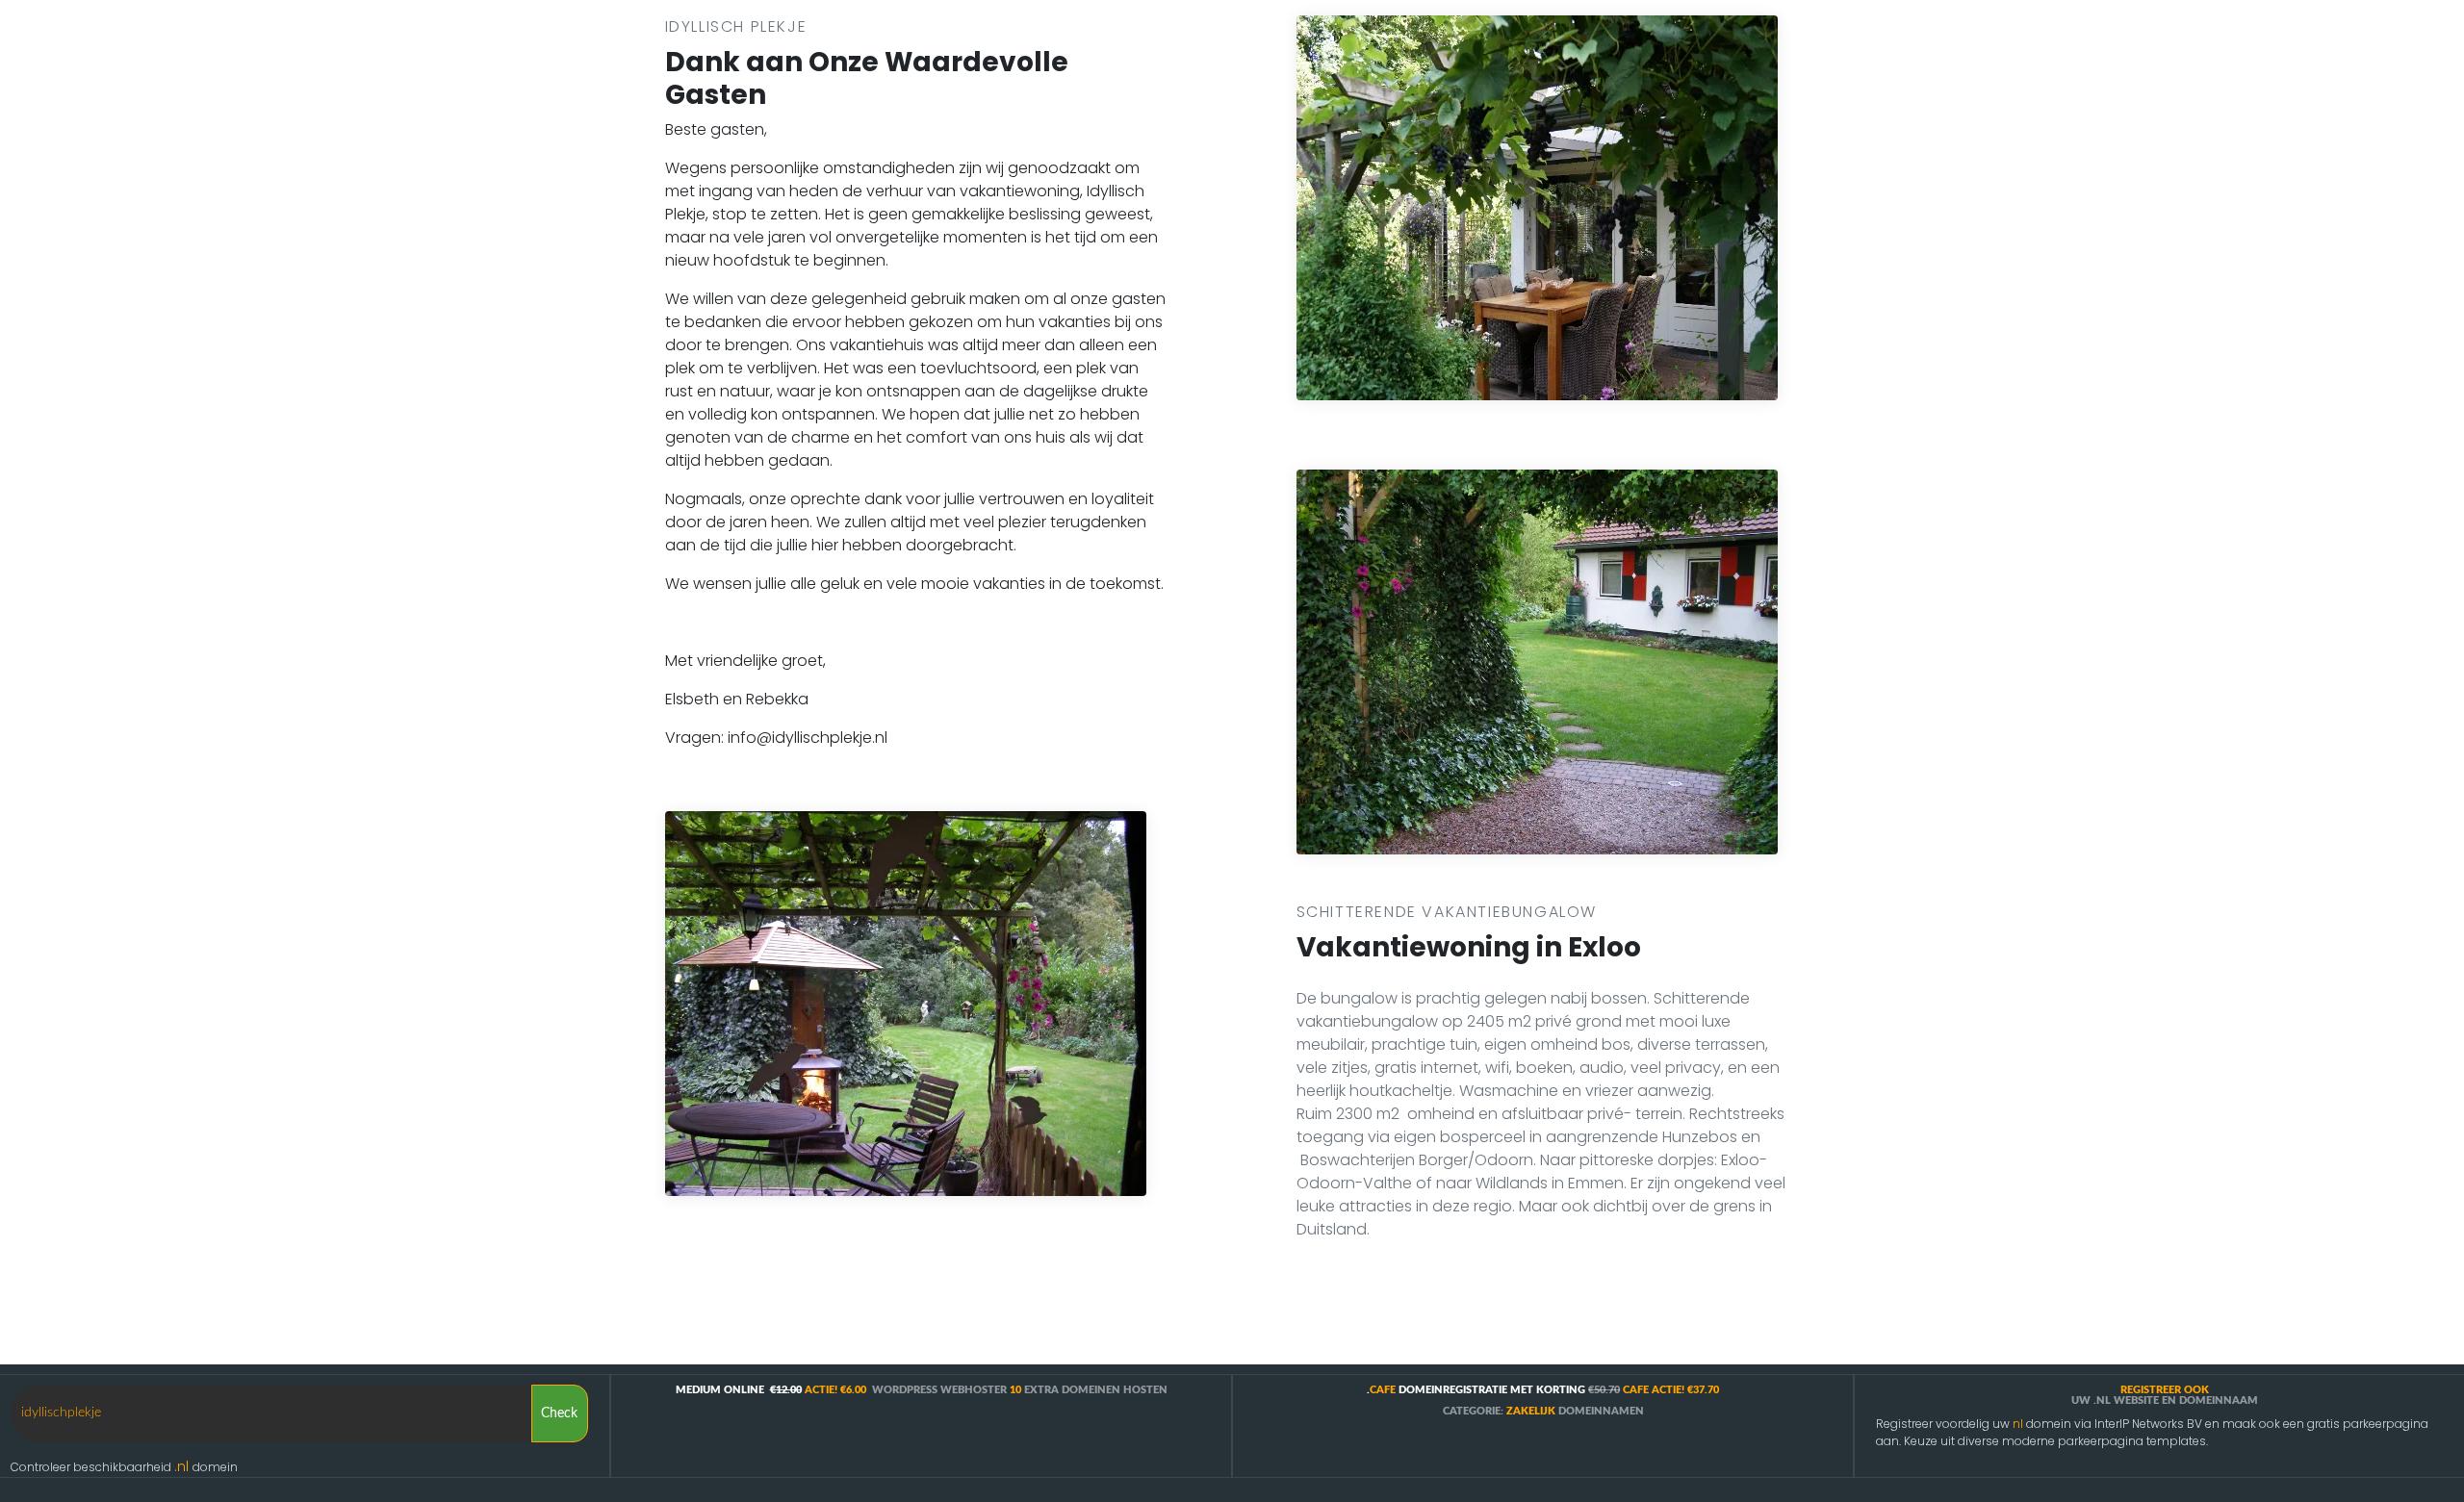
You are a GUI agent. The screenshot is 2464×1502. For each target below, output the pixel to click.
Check (557, 1413)
